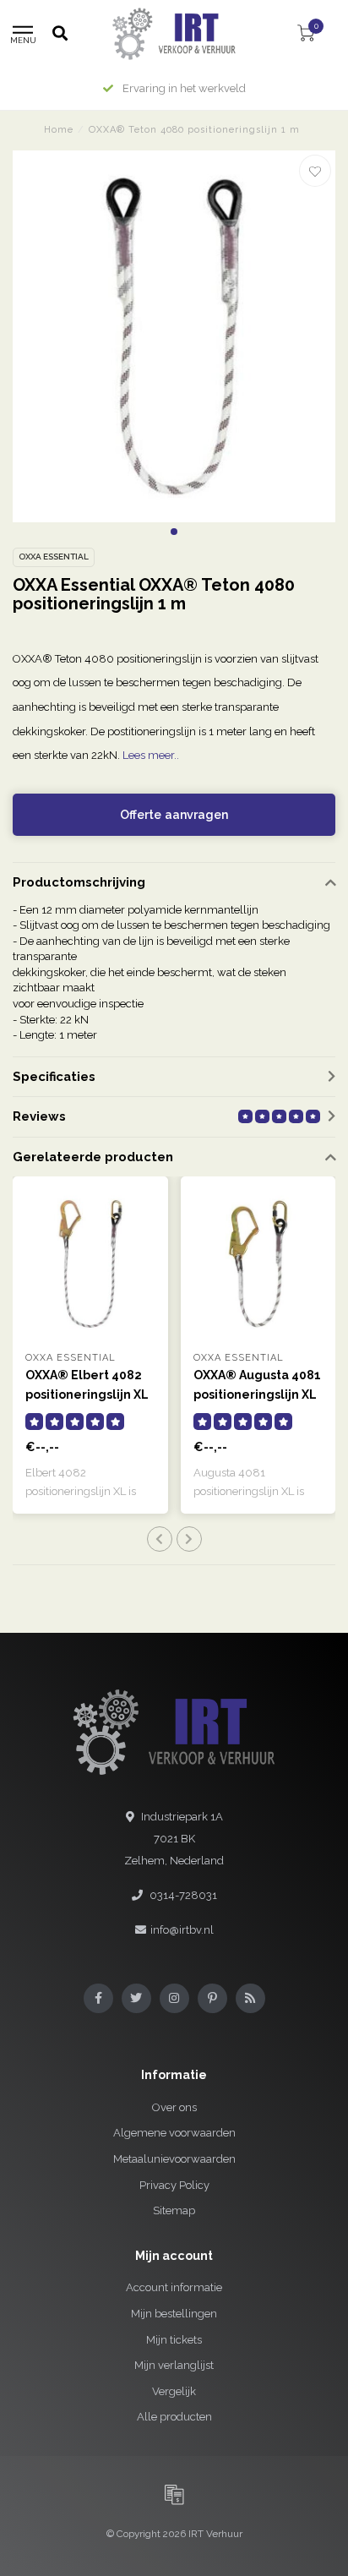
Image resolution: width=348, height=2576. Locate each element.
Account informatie (174, 2287)
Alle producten (174, 2417)
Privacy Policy (174, 2185)
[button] (174, 532)
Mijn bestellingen (174, 2314)
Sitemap (174, 2210)
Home (59, 130)
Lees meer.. (151, 755)
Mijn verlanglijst (174, 2365)
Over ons (174, 2107)
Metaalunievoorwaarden (174, 2159)
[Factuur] (174, 2494)
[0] (306, 36)
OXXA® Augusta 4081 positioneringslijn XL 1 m (257, 1394)
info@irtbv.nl (182, 1930)
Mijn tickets (174, 2340)
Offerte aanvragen (174, 815)
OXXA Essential (54, 557)
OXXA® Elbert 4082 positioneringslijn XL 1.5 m (87, 1394)
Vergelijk (174, 2391)
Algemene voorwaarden (174, 2133)
